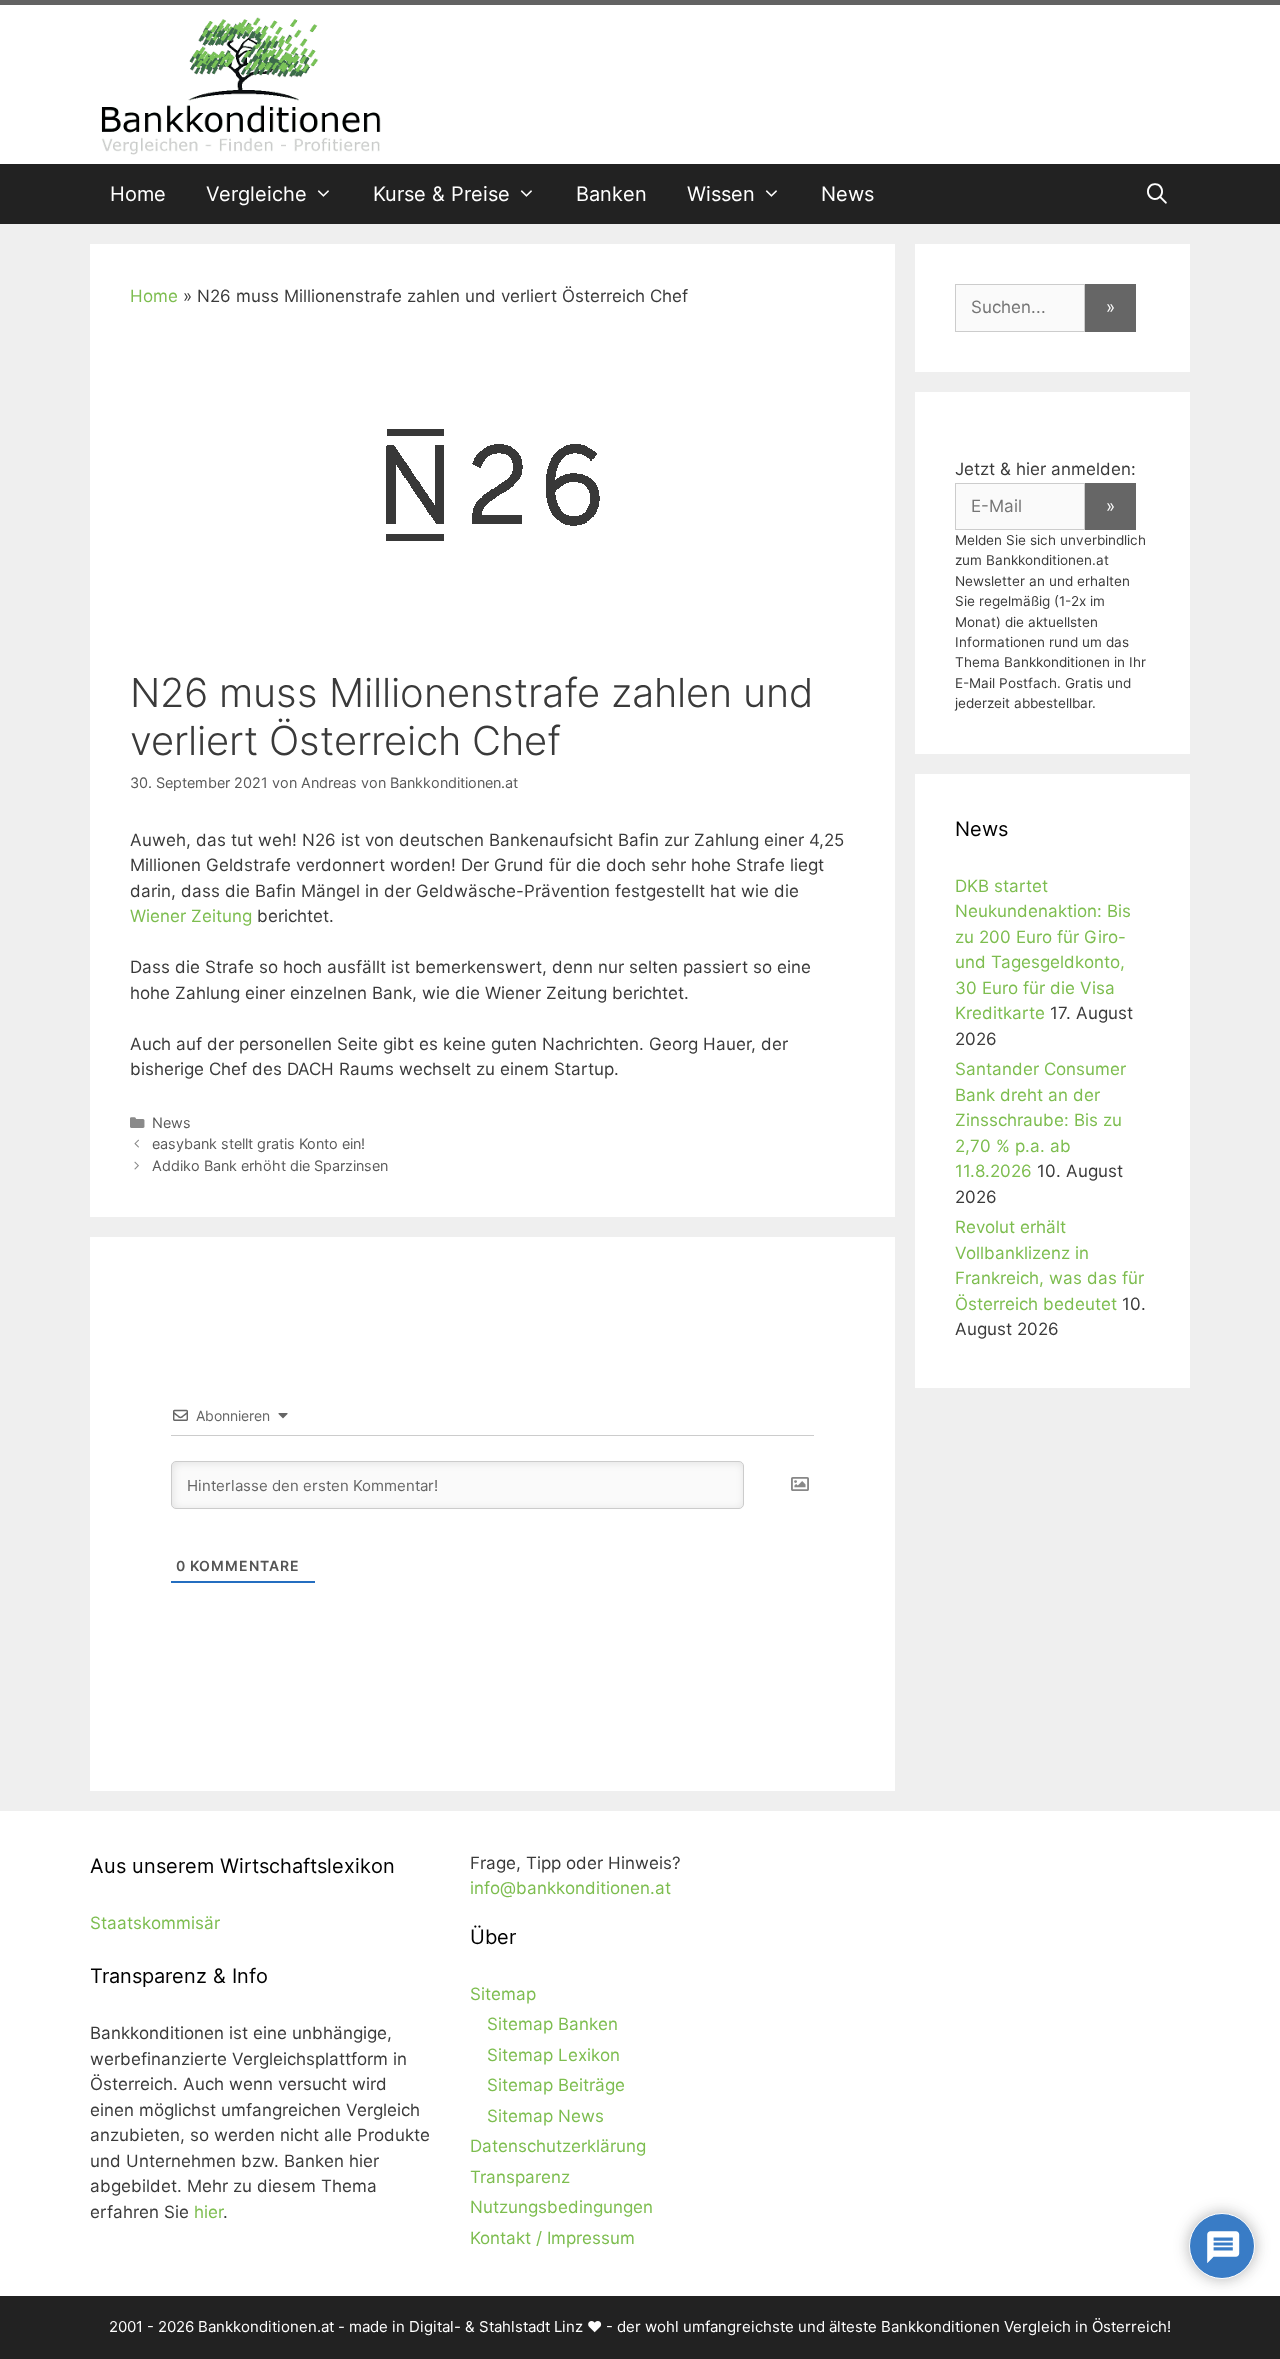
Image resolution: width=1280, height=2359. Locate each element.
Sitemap (503, 1994)
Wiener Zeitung (191, 916)
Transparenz (520, 2177)
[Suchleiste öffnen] (1157, 194)
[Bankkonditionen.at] (240, 83)
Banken (611, 194)
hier (208, 2212)
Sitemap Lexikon (553, 2055)
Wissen (721, 194)
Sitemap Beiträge (556, 2085)
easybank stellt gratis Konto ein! (258, 1143)
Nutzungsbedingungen (561, 2207)
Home (138, 194)
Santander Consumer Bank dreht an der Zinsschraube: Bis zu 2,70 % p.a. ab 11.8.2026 (1040, 1120)
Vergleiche (256, 194)
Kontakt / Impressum (552, 2238)
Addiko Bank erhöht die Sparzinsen (270, 1165)
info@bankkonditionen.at (570, 1888)
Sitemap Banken (552, 2024)
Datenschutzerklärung (558, 2146)
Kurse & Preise (441, 194)
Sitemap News (545, 2116)
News (847, 194)
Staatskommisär (155, 1923)
